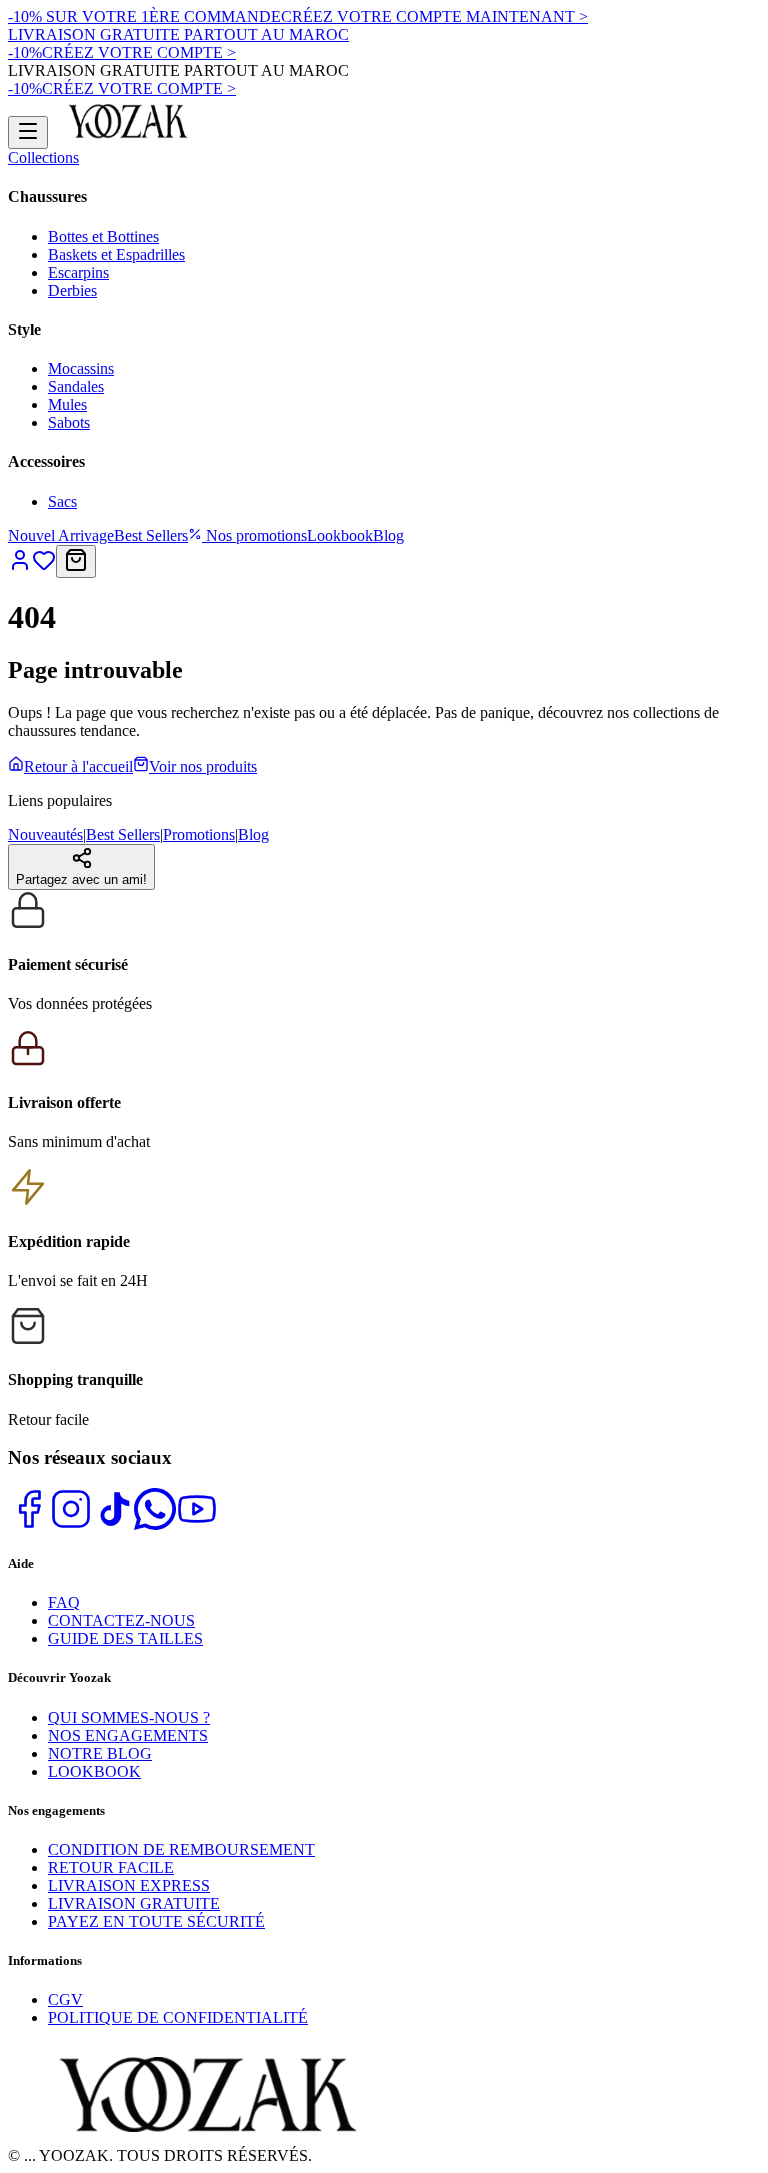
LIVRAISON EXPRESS (129, 1885)
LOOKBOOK (94, 1771)
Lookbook (340, 535)
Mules (67, 404)
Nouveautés (45, 834)
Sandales (76, 386)
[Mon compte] (20, 566)
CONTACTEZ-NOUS (121, 1620)
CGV (65, 1999)
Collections (43, 157)
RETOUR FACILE (111, 1867)
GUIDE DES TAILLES (125, 1638)
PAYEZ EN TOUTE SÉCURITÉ (156, 1921)
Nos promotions (254, 535)
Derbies (72, 290)
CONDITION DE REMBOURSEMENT (181, 1849)
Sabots (69, 422)
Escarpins (78, 272)
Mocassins (81, 368)
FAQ (64, 1602)
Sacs (62, 501)
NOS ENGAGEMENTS (128, 1735)
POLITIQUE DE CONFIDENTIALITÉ (178, 2017)
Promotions (199, 834)
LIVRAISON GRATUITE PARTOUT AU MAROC (178, 34)
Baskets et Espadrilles (116, 254)
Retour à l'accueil (78, 766)
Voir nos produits (203, 766)
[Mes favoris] (44, 566)
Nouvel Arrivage (61, 535)
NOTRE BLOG (100, 1753)
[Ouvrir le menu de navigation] (28, 132)
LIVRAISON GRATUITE (134, 1903)
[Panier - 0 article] (76, 561)
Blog (388, 535)
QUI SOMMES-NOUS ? (129, 1717)
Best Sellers (151, 535)
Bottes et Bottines (103, 236)
